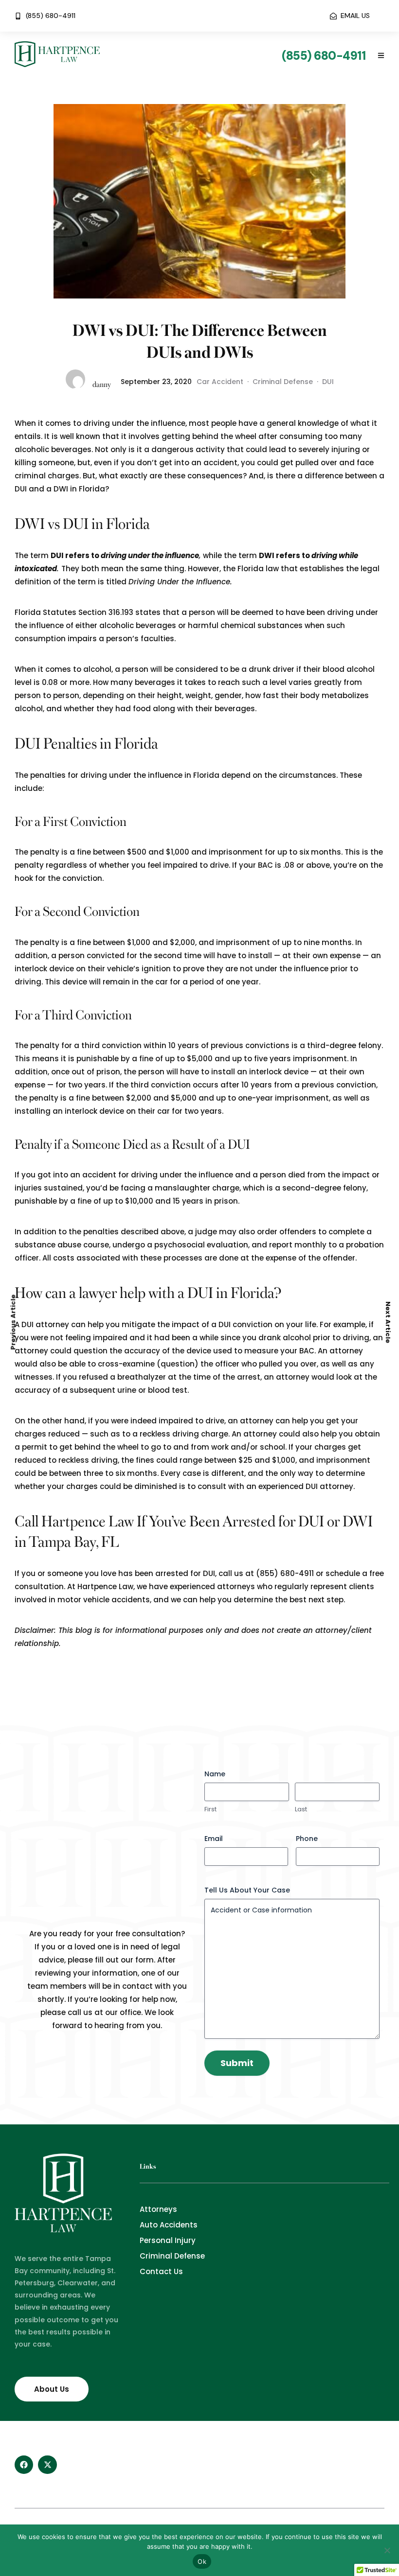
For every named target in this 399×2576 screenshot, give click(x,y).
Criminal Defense (283, 382)
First (210, 1809)
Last (301, 1809)
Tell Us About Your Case (247, 1890)
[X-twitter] (47, 2465)
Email (214, 1839)
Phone (307, 1839)
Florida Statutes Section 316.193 (74, 612)
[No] (387, 2550)
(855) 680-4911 (285, 1573)
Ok (202, 2561)
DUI (328, 382)
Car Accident (220, 382)
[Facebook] (24, 2465)
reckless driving (169, 1434)
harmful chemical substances (245, 625)
